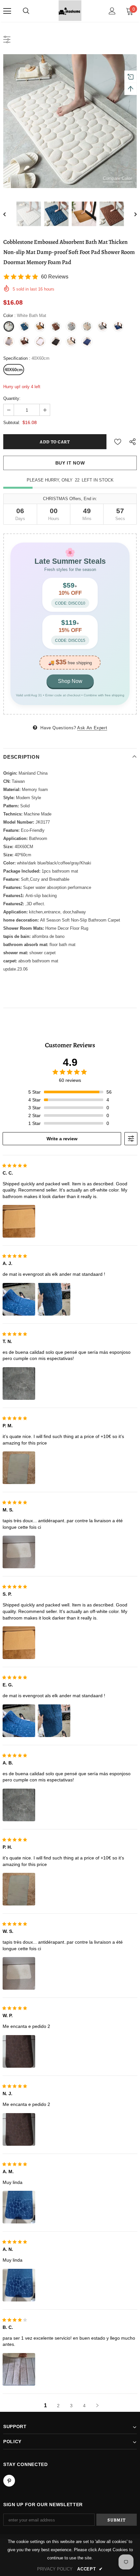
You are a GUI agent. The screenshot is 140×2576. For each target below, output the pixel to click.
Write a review (62, 1139)
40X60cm (14, 370)
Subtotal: (12, 423)
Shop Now (70, 681)
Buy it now (70, 463)
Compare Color (117, 178)
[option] (70, 121)
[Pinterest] (9, 2481)
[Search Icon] (26, 11)
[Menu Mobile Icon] (7, 11)
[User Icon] (112, 11)
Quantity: (12, 398)
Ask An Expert (92, 728)
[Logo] (70, 11)
